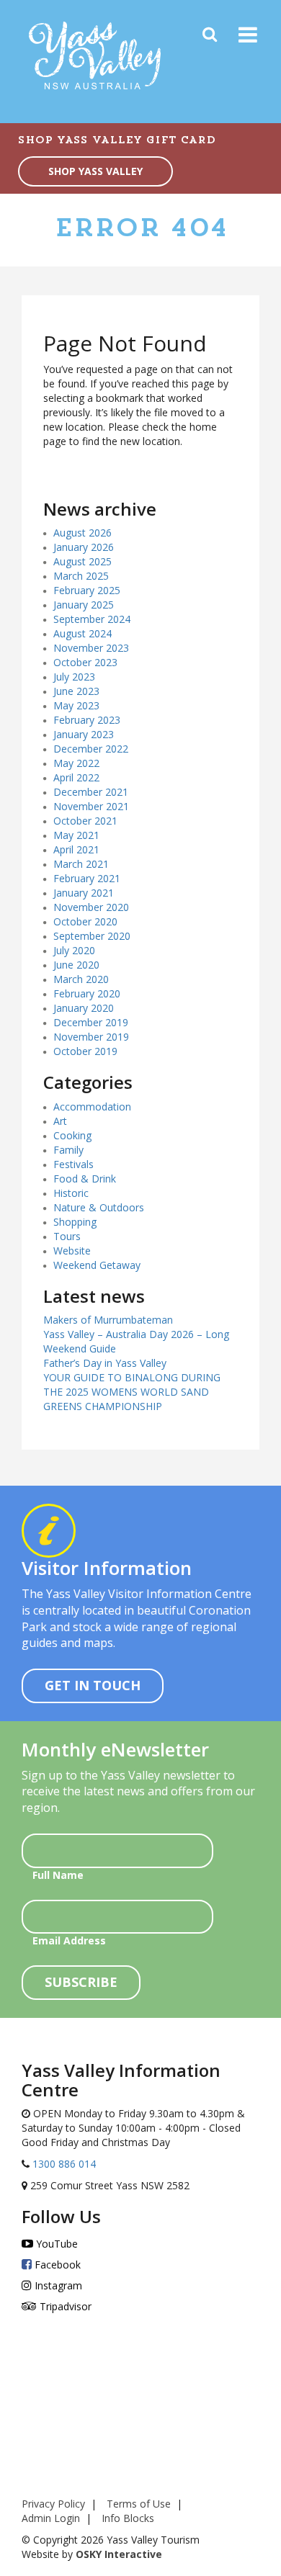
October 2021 (85, 821)
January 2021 (84, 893)
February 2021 (87, 878)
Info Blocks (128, 2518)
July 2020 (74, 950)
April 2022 (76, 777)
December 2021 (91, 792)
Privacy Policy (53, 2504)
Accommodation (92, 1107)
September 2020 (92, 936)
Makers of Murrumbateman (108, 1320)
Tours (67, 1236)
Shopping (75, 1222)
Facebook (56, 2265)
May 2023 (76, 705)
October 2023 (85, 662)
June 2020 (76, 965)
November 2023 (91, 648)
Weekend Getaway (97, 1265)
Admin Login (51, 2518)
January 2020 (84, 1008)
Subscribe (81, 1982)
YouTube (55, 2244)
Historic (71, 1193)
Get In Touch (93, 1685)
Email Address (69, 1940)
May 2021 (76, 835)
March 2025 (81, 576)
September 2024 (92, 619)
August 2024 (82, 633)
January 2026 (84, 547)
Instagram (57, 2285)
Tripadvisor (64, 2306)
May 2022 (76, 763)
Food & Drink (85, 1179)
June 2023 (76, 691)
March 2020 (81, 979)
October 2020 (85, 921)
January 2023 (84, 734)
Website (72, 1251)
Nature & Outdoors (99, 1207)
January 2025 (84, 605)
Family (68, 1150)
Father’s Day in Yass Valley (105, 1363)
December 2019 (91, 1022)
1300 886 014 (63, 2164)
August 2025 (82, 561)
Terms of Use (139, 2504)
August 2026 (82, 533)
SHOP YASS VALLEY (95, 171)
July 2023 (74, 677)
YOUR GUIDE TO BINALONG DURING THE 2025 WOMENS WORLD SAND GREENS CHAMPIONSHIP (132, 1392)
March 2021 (81, 864)
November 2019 (91, 1037)
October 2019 (85, 1051)
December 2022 (91, 749)
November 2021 (91, 806)
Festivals (73, 1164)
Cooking (72, 1135)
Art (60, 1121)
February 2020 (87, 993)
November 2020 (91, 907)
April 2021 (76, 849)
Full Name (58, 1875)
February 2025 (87, 590)
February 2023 (87, 720)
